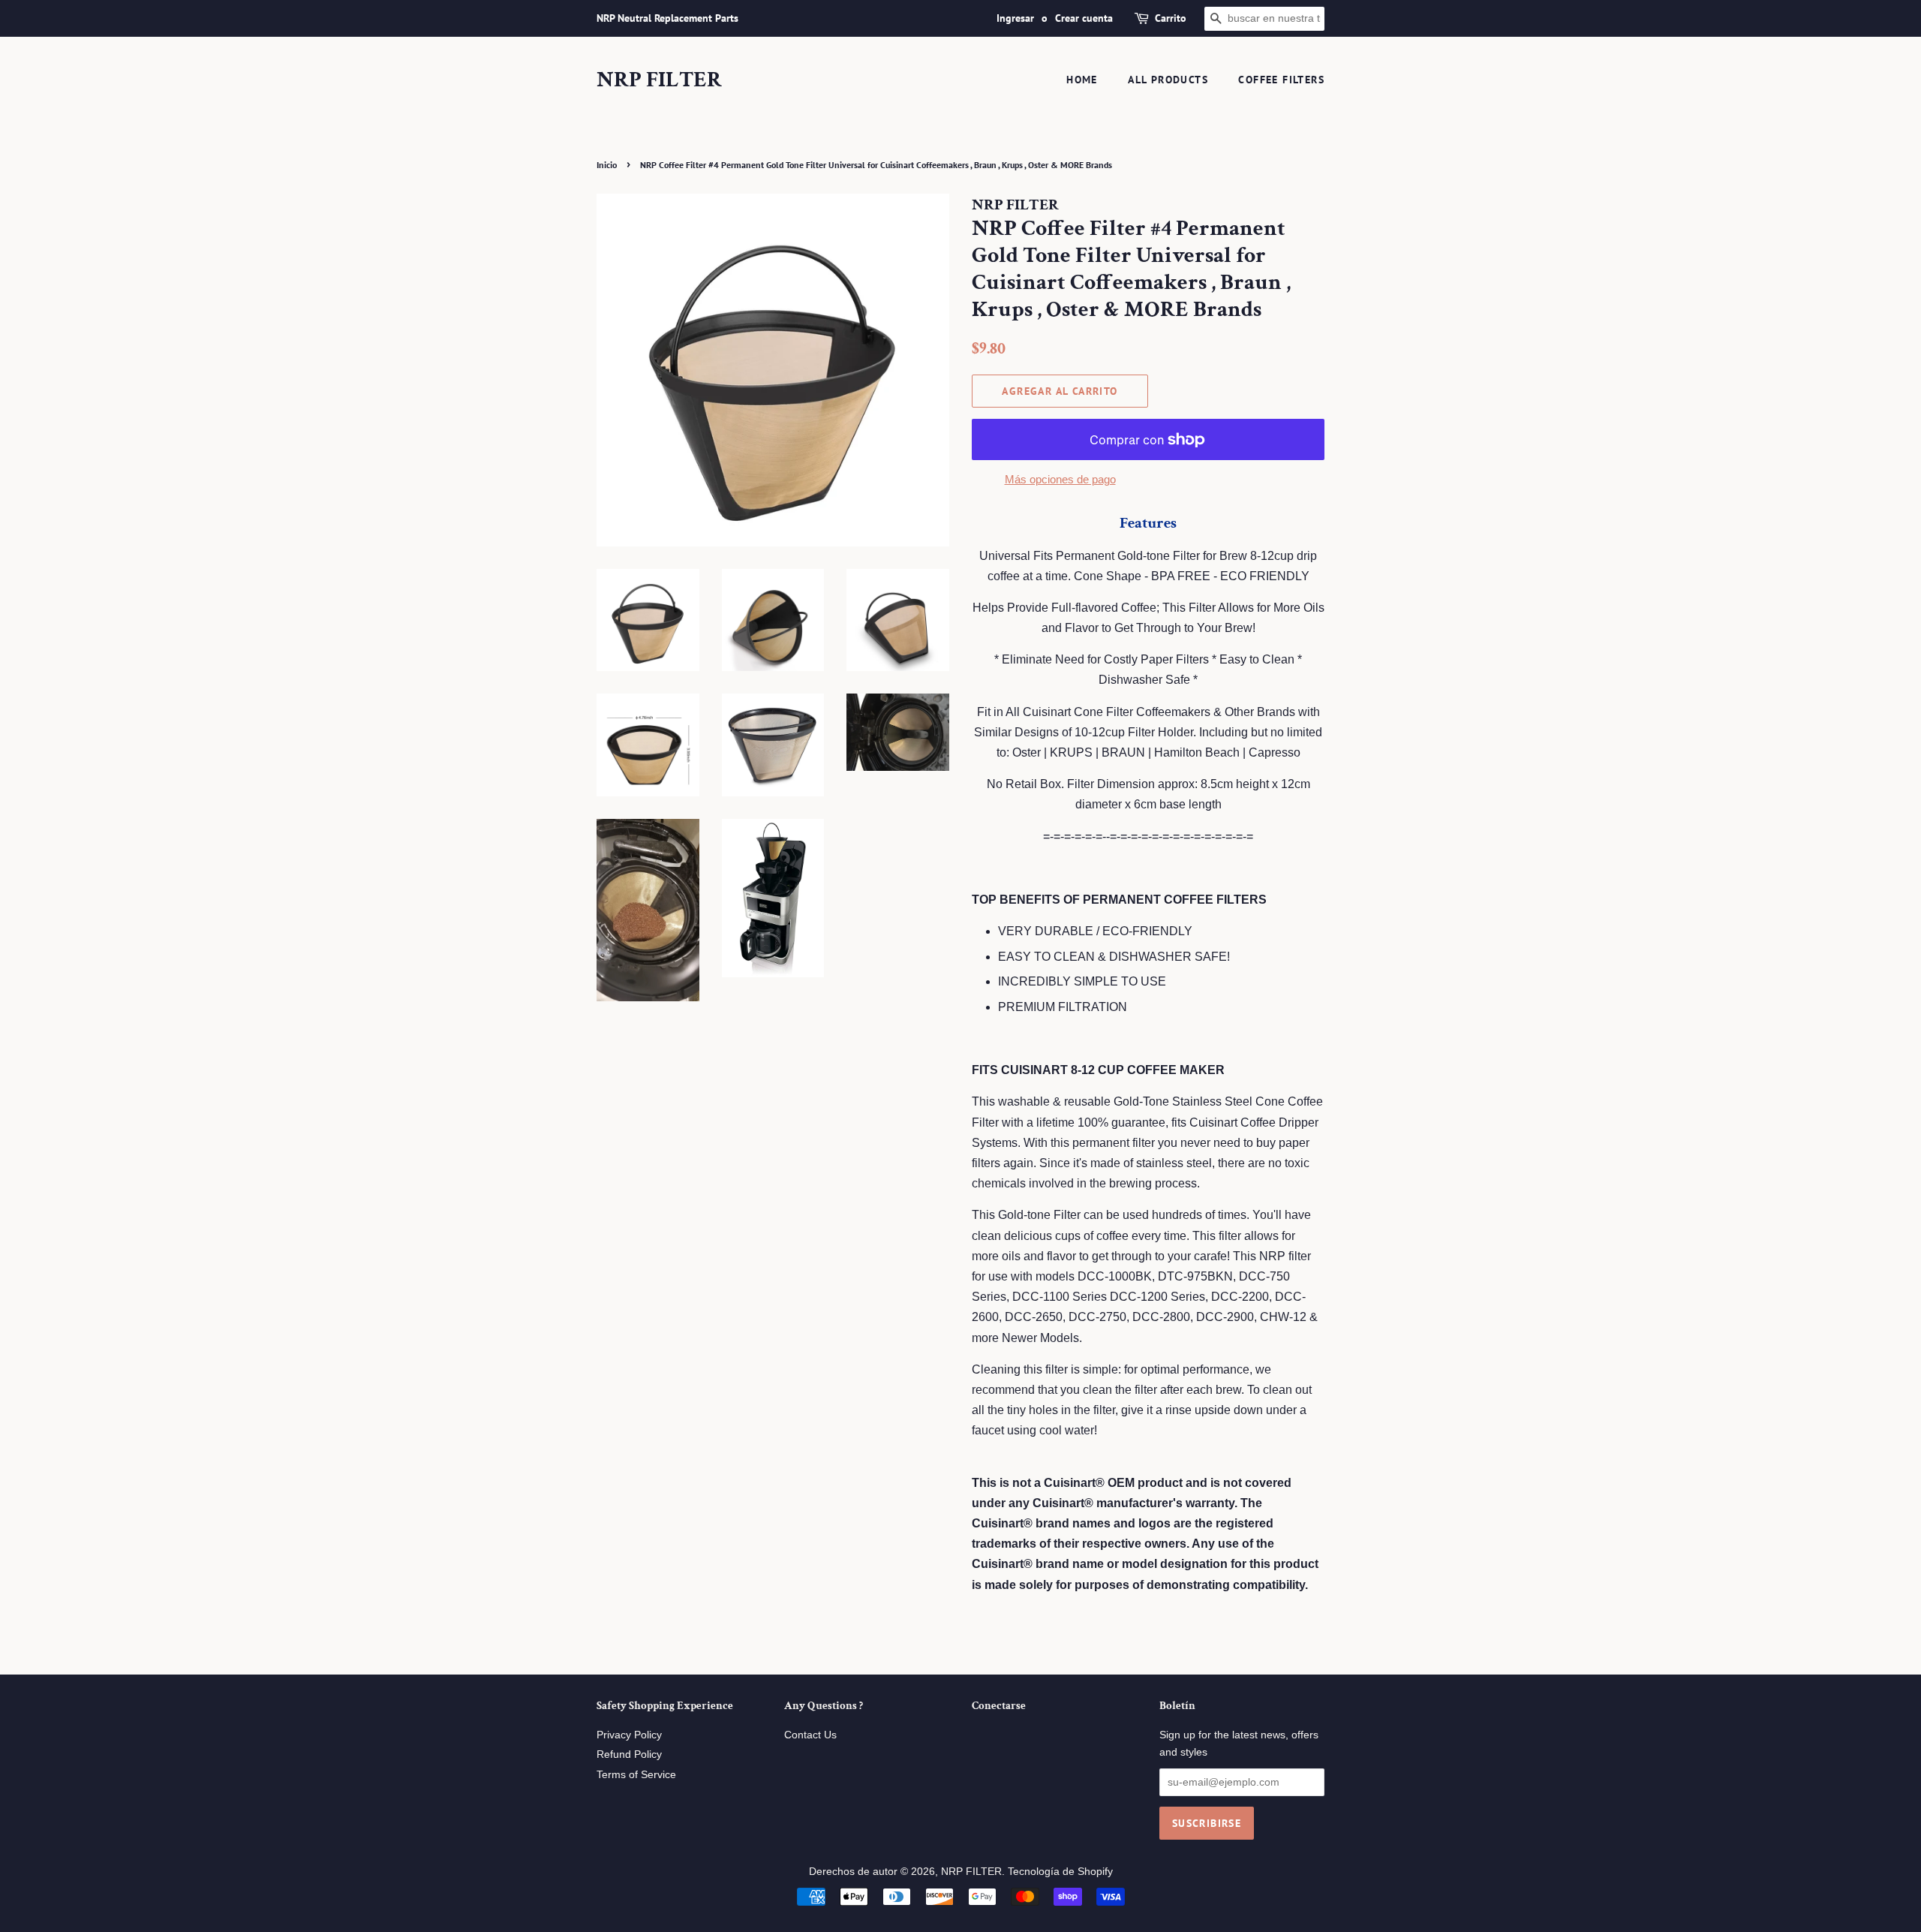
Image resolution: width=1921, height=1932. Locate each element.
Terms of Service (636, 1775)
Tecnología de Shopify (1060, 1872)
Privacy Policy (629, 1735)
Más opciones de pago (1060, 479)
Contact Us (810, 1735)
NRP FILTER (659, 80)
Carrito (1171, 18)
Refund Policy (629, 1754)
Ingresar (1015, 18)
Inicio (607, 165)
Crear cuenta (1084, 18)
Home (1082, 80)
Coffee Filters (1281, 80)
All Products (1168, 80)
